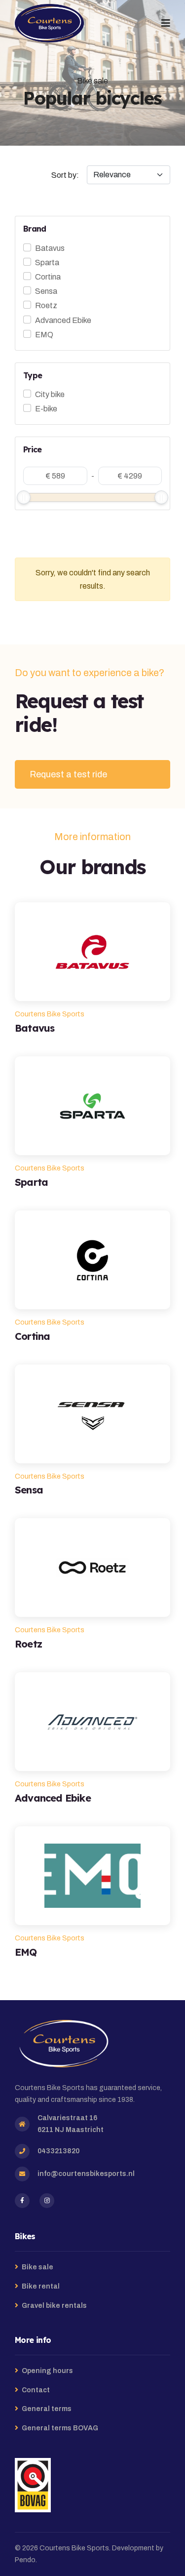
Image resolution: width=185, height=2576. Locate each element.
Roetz (46, 305)
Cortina (48, 277)
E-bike (46, 409)
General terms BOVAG (60, 2428)
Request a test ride (68, 774)
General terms (47, 2409)
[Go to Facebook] (22, 2201)
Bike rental (41, 2286)
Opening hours (47, 2371)
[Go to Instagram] (47, 2201)
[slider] (24, 497)
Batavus (50, 248)
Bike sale (37, 2267)
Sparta (47, 262)
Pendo (25, 2560)
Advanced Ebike (63, 320)
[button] (166, 23)
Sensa (46, 291)
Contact (36, 2390)
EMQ (44, 335)
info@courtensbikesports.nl (86, 2174)
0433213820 (58, 2151)
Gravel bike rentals (54, 2306)
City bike (50, 394)
